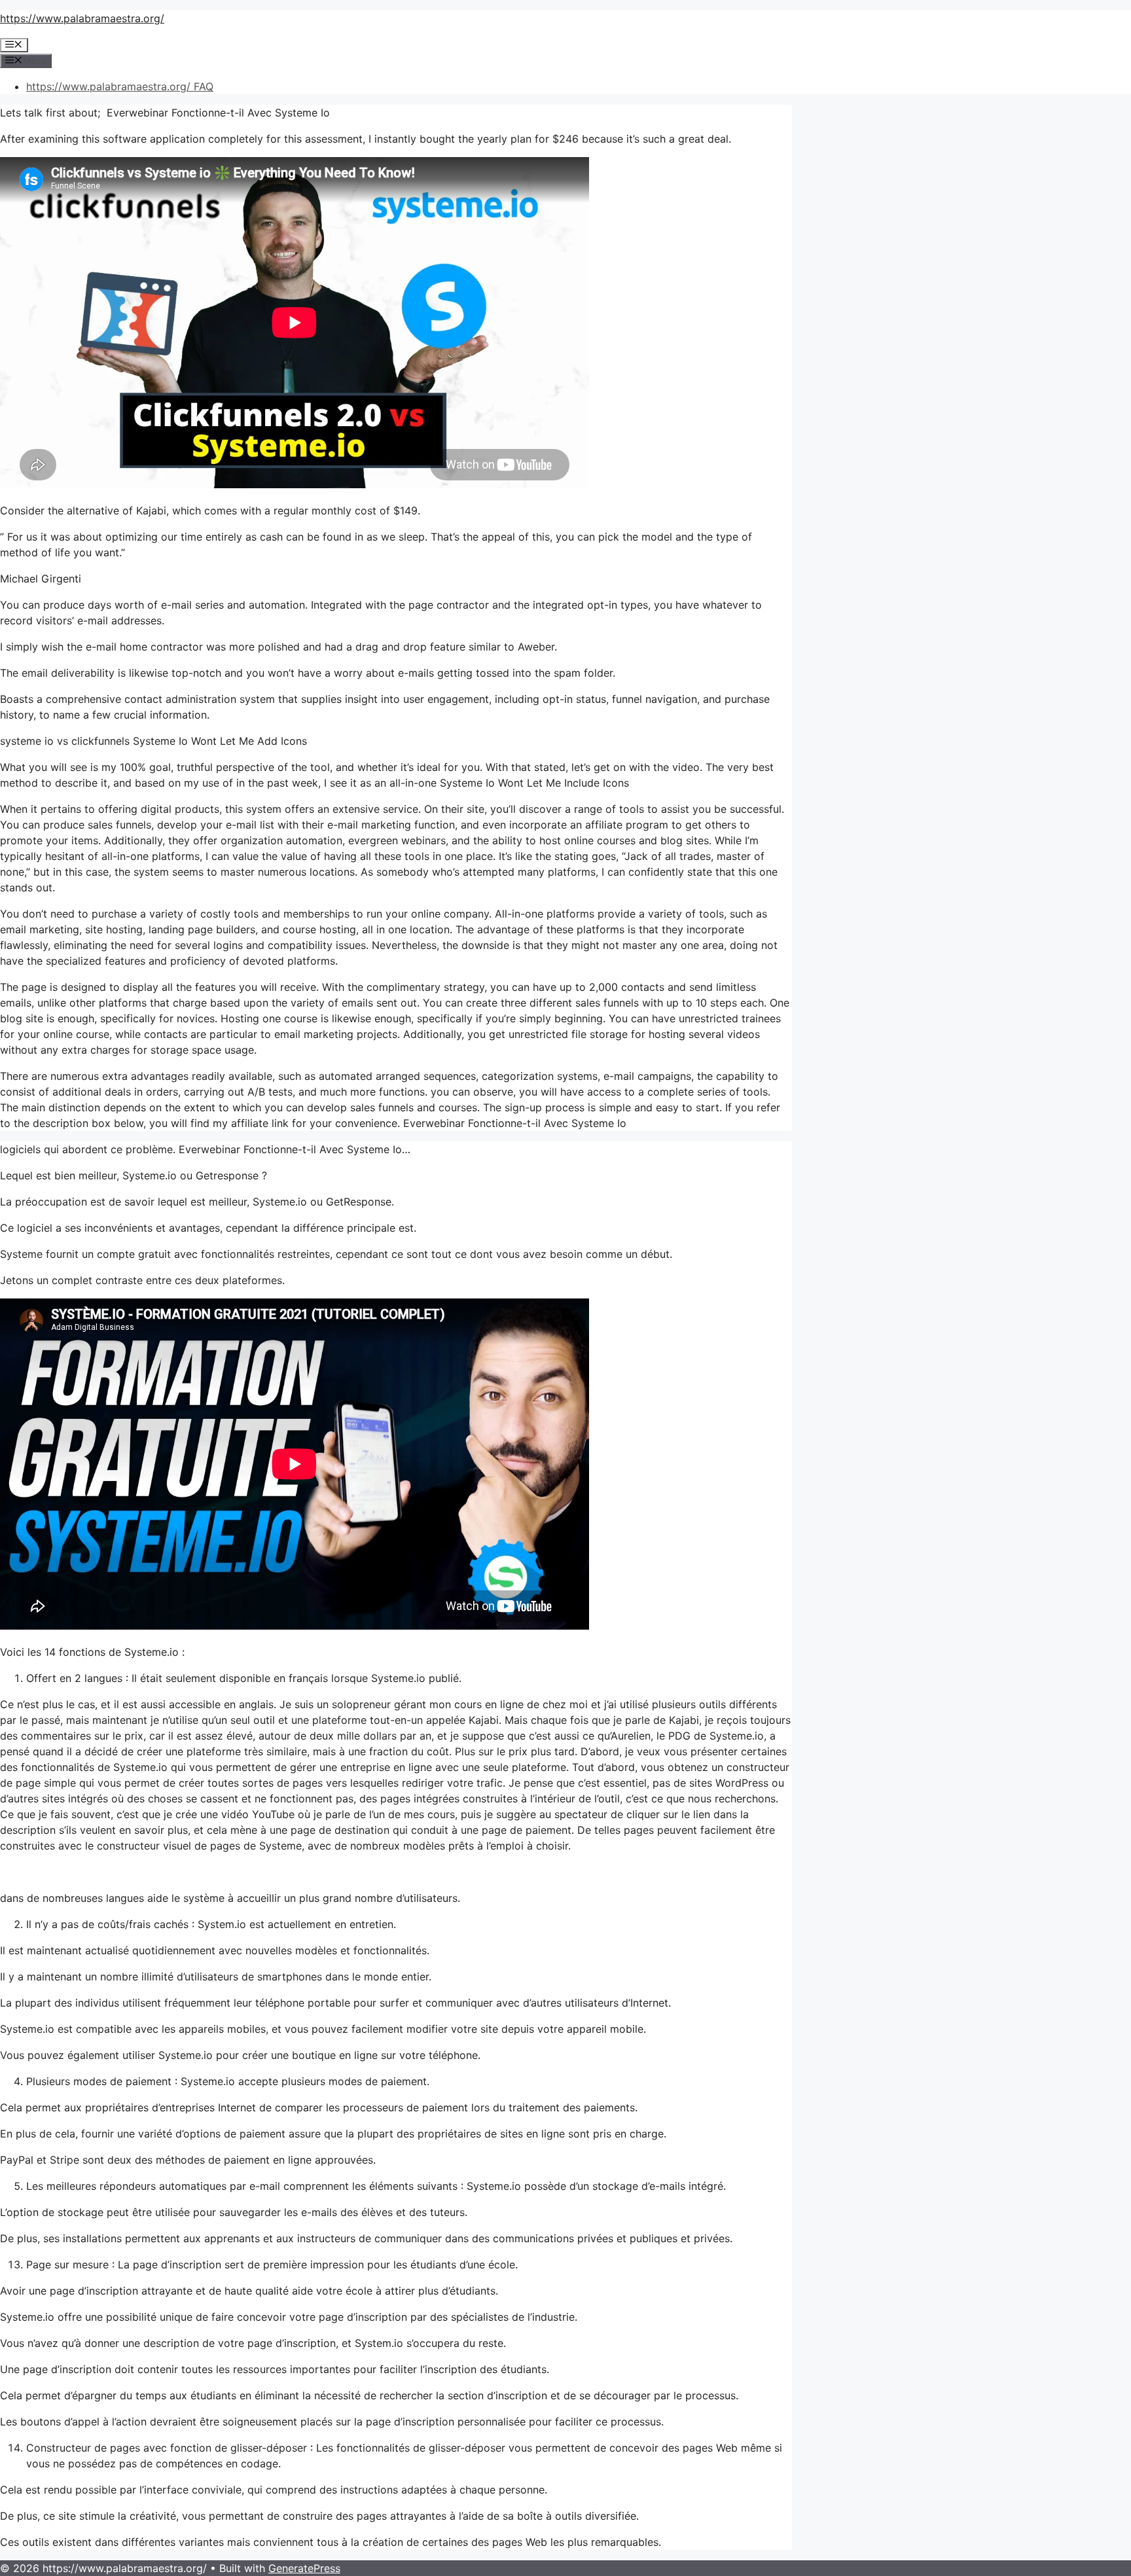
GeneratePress (304, 2568)
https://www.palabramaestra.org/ (82, 18)
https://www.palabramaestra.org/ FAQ (120, 86)
